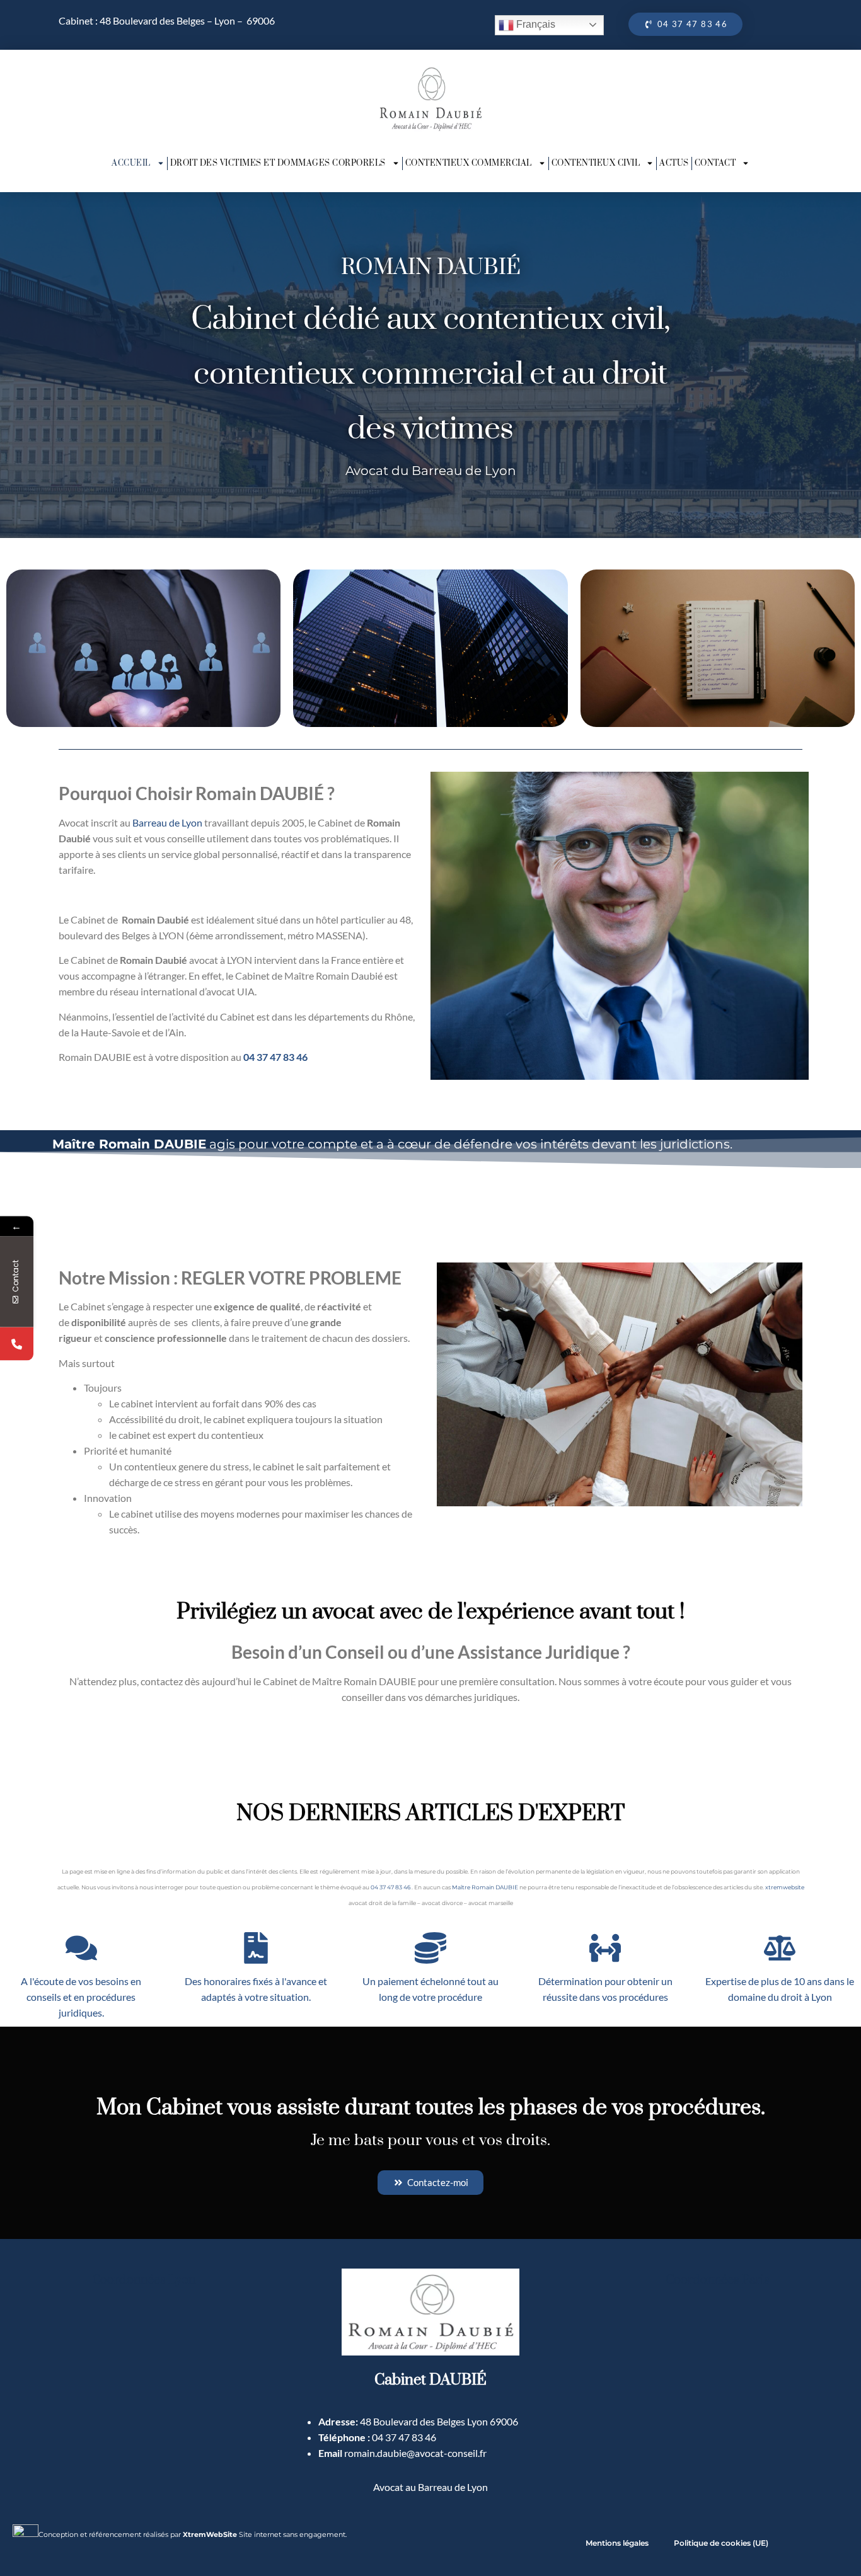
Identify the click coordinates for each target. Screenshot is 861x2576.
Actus (674, 163)
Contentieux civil (596, 163)
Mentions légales (617, 2543)
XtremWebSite (210, 2534)
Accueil (131, 163)
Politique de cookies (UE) (721, 2543)
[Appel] (17, 1343)
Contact (715, 163)
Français (535, 24)
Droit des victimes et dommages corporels (278, 163)
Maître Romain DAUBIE (485, 1887)
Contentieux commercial (469, 163)
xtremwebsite (785, 1887)
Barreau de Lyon (167, 822)
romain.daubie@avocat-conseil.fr (415, 2453)
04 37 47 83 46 (275, 1057)
